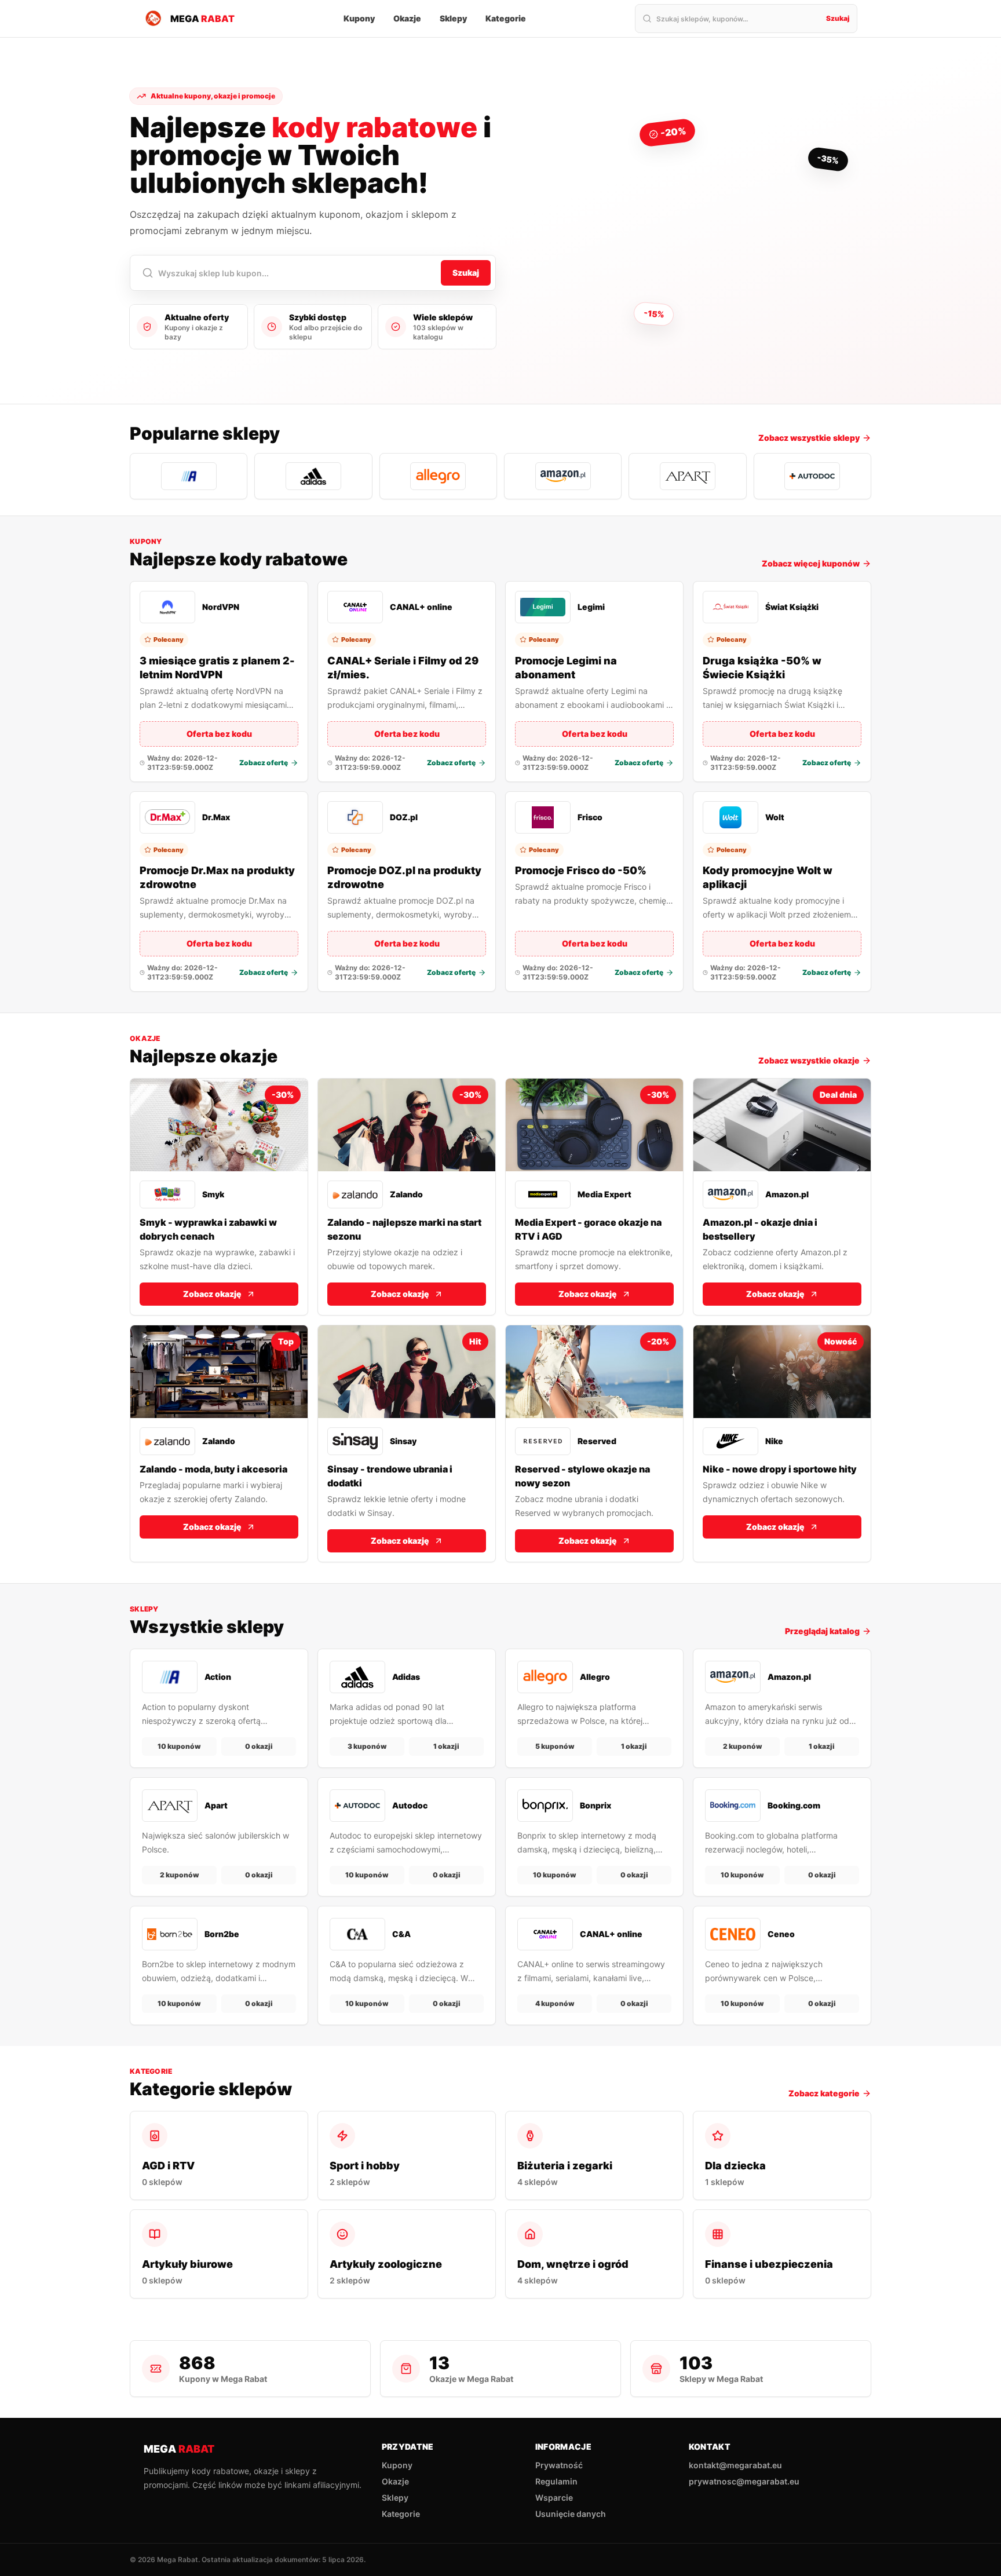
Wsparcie (554, 2498)
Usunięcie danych (571, 2514)
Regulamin (556, 2481)
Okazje (407, 18)
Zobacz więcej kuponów (811, 563)
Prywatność (559, 2465)
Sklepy (453, 18)
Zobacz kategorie (824, 2093)
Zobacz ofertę (264, 763)
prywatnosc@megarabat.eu (744, 2481)
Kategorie (506, 18)
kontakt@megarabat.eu (735, 2465)
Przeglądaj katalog (822, 1631)
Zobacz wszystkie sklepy (809, 438)
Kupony (359, 18)
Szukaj (838, 18)
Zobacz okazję (212, 1294)
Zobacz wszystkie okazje (809, 1060)
